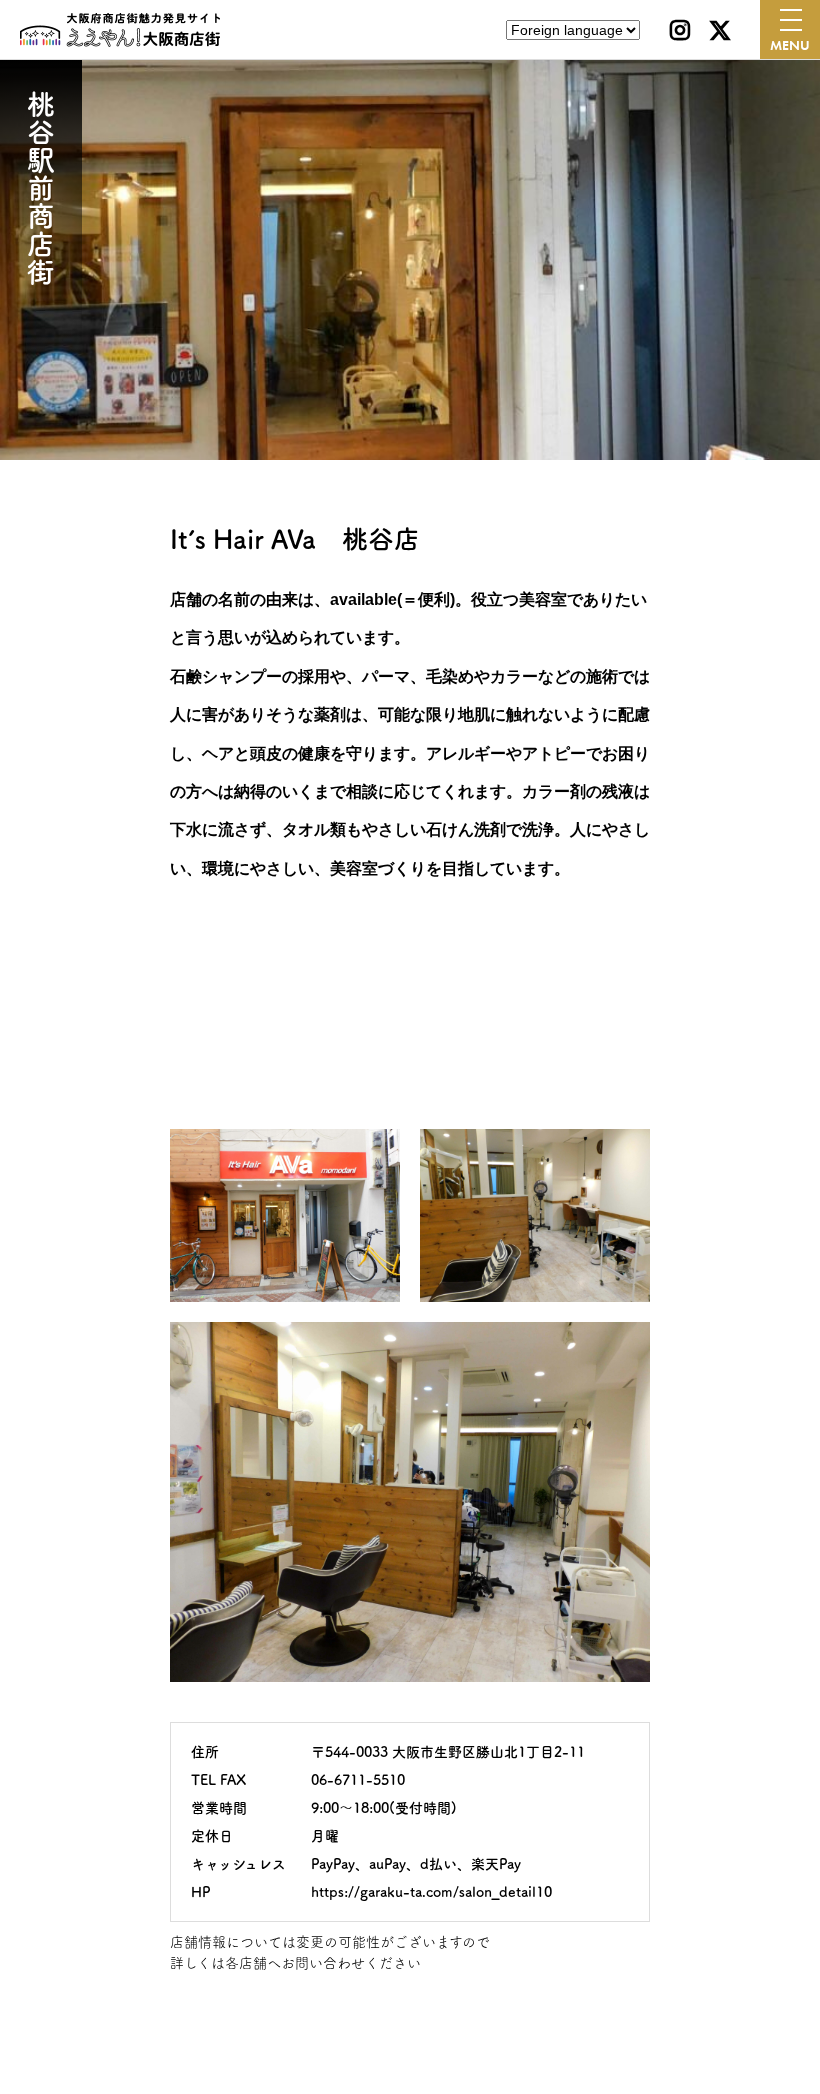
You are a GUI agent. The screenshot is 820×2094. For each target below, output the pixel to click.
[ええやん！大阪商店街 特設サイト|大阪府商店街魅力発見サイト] (120, 30)
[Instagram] (680, 30)
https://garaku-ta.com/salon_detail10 (431, 1892)
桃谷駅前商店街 (41, 188)
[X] (720, 30)
